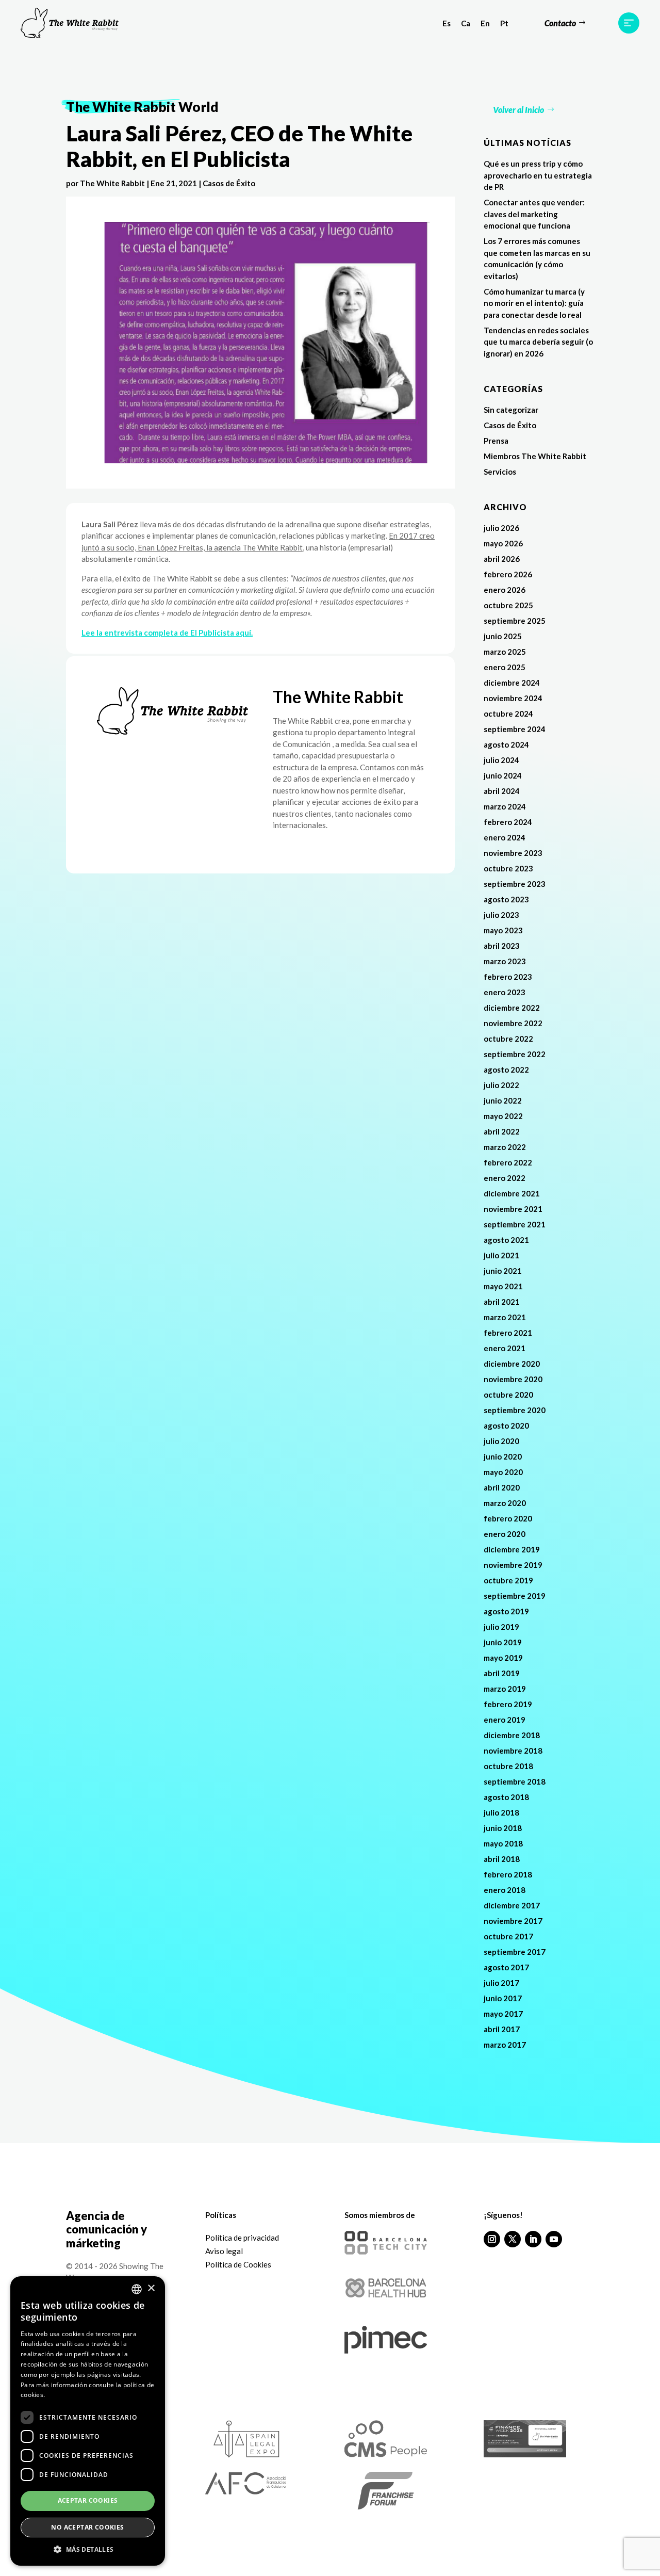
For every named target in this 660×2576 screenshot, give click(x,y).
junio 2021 (503, 1271)
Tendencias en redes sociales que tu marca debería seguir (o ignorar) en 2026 (538, 342)
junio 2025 (503, 636)
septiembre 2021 (515, 1224)
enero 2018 (505, 1890)
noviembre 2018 (513, 1751)
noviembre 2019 (513, 1565)
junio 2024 (503, 775)
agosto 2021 (506, 1240)
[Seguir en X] (513, 2239)
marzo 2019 (505, 1689)
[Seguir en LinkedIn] (533, 2239)
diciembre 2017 (512, 1905)
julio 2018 (501, 1812)
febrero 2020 (508, 1518)
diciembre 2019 (512, 1549)
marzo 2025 (505, 652)
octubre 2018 (508, 1766)
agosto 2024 (506, 744)
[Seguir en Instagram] (492, 2239)
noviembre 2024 (513, 698)
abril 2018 (502, 1859)
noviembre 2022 (513, 1023)
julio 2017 (501, 1983)
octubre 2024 (508, 714)
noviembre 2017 (513, 1921)
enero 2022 (505, 1178)
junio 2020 (503, 1456)
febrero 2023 (508, 977)
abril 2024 (502, 791)
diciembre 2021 (512, 1193)
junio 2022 (503, 1100)
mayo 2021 (503, 1286)
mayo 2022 (503, 1116)
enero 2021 (505, 1348)
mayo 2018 (503, 1843)
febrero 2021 (508, 1333)
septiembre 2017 (515, 1952)
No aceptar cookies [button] (87, 2527)
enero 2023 (505, 992)
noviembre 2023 (513, 853)
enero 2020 (505, 1534)
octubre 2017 (508, 1936)
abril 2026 (502, 559)
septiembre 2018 (515, 1781)
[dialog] (88, 2421)
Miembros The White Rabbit (535, 456)
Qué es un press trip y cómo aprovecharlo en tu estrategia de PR (538, 175)
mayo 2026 (503, 543)
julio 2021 (501, 1255)
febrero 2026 (508, 574)
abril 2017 (502, 2029)
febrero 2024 (508, 822)
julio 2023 (501, 915)
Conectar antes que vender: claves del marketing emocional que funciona (534, 214)
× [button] (151, 2288)
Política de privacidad (242, 2238)
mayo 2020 (503, 1472)
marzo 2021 (505, 1317)
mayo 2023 (503, 930)
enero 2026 (505, 590)
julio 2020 (501, 1441)
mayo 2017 (503, 2014)
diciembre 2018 (512, 1735)
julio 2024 (501, 760)
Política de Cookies (238, 2264)
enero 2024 (505, 837)
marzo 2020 (505, 1503)
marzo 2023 (505, 961)
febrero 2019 (508, 1704)
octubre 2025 (508, 605)
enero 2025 (505, 667)
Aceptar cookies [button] (88, 2500)
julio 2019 (501, 1627)
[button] (88, 2550)
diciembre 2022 (512, 1008)
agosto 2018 (506, 1797)
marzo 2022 (505, 1147)
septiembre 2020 (515, 1410)
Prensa (496, 441)
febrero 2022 (508, 1162)
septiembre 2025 (515, 621)
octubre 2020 (508, 1395)
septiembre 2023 (515, 884)
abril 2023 (502, 946)
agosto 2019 (506, 1611)
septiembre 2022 (515, 1054)
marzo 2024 (505, 806)
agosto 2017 (506, 1967)
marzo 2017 (505, 2045)
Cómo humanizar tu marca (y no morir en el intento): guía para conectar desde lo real (534, 303)
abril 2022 (502, 1131)
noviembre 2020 (513, 1379)
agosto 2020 (506, 1425)
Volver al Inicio (518, 110)
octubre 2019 (508, 1580)
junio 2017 (503, 1998)
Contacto (560, 23)
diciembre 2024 (512, 683)
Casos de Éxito (229, 183)
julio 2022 (501, 1085)
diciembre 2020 (512, 1364)
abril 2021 (502, 1302)
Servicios (500, 472)
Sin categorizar (511, 410)
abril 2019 (502, 1673)
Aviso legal (224, 2251)
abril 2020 (502, 1487)
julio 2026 (501, 528)
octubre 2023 (508, 868)
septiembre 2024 (515, 729)
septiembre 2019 (515, 1596)
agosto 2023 (506, 899)
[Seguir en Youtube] (554, 2239)
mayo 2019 (503, 1658)
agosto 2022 (506, 1070)
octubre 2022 (508, 1039)
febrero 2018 (508, 1874)
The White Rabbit (112, 183)
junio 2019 (503, 1642)
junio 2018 (503, 1828)
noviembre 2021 (513, 1209)
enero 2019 (505, 1720)
